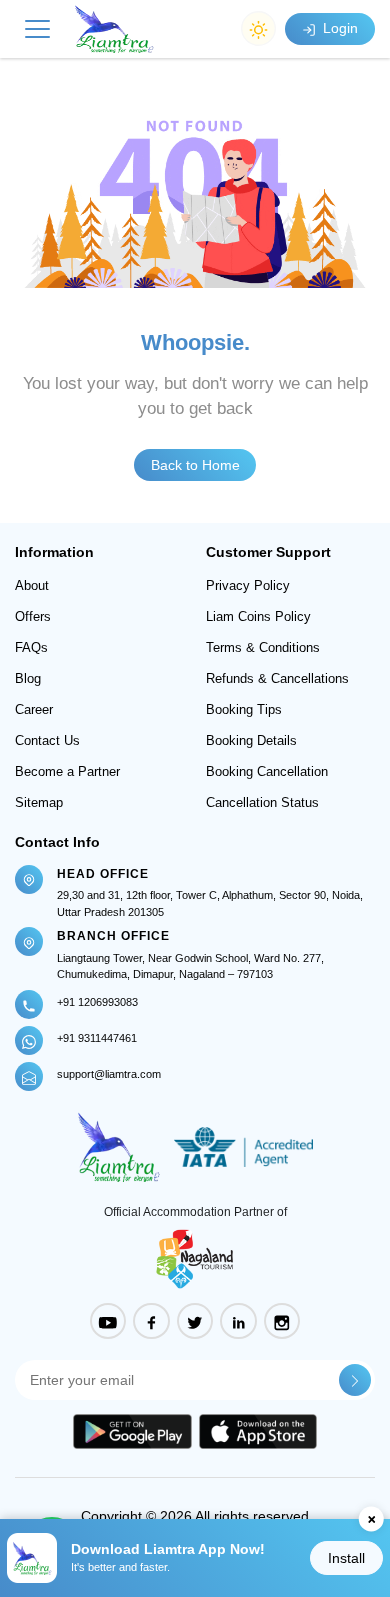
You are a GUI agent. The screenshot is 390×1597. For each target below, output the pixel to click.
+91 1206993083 (97, 1002)
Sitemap (39, 802)
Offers (33, 616)
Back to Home (195, 465)
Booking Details (251, 740)
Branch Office (113, 936)
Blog (28, 678)
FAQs (31, 647)
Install (346, 1558)
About (32, 585)
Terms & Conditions (263, 647)
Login (338, 28)
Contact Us (47, 740)
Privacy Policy (248, 585)
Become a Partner (67, 771)
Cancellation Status (262, 802)
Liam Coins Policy (258, 616)
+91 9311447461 (97, 1038)
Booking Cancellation (267, 771)
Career (34, 709)
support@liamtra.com (109, 1074)
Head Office (103, 874)
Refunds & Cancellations (277, 678)
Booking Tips (244, 709)
